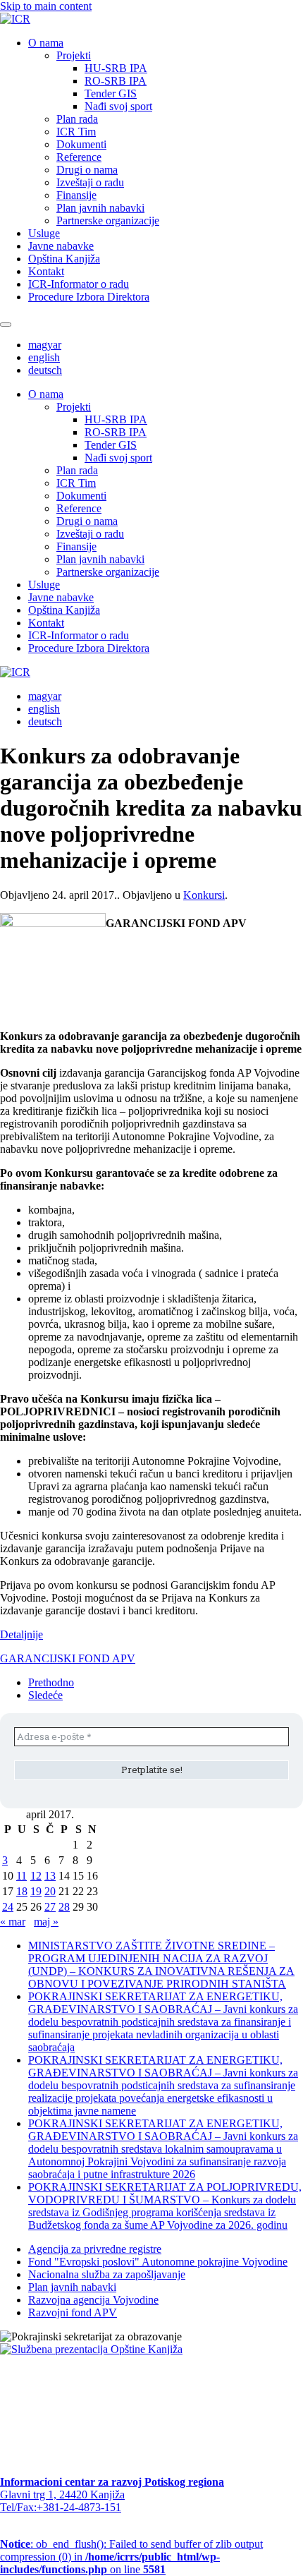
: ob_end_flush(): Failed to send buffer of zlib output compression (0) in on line (131, 2557)
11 (21, 1876)
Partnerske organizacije (108, 220)
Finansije (76, 195)
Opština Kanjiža (64, 259)
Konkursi (204, 895)
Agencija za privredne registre (95, 2249)
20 (50, 1891)
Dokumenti (81, 144)
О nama (46, 43)
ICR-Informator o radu (79, 284)
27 (50, 1907)
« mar (13, 1922)
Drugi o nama (87, 170)
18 (22, 1891)
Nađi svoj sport (118, 106)
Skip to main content (46, 6)
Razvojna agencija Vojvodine (93, 2300)
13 (50, 1876)
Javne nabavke (61, 246)
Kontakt (46, 271)
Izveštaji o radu (90, 182)
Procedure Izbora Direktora (89, 297)
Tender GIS (111, 93)
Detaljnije (21, 1634)
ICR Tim (76, 132)
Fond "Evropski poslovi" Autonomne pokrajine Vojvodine (158, 2262)
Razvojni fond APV (73, 2312)
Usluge (44, 233)
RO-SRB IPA (116, 81)
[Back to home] (15, 19)
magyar (45, 345)
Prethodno (51, 1682)
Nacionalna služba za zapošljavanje (107, 2274)
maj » (46, 1922)
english (44, 357)
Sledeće (45, 1695)
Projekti (74, 55)
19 (36, 1891)
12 (36, 1876)
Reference (79, 157)
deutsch (45, 370)
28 (64, 1907)
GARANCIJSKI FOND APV (68, 1658)
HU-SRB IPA (116, 68)
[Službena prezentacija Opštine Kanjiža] (91, 2349)
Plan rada (77, 119)
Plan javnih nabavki (100, 208)
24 (8, 1907)
